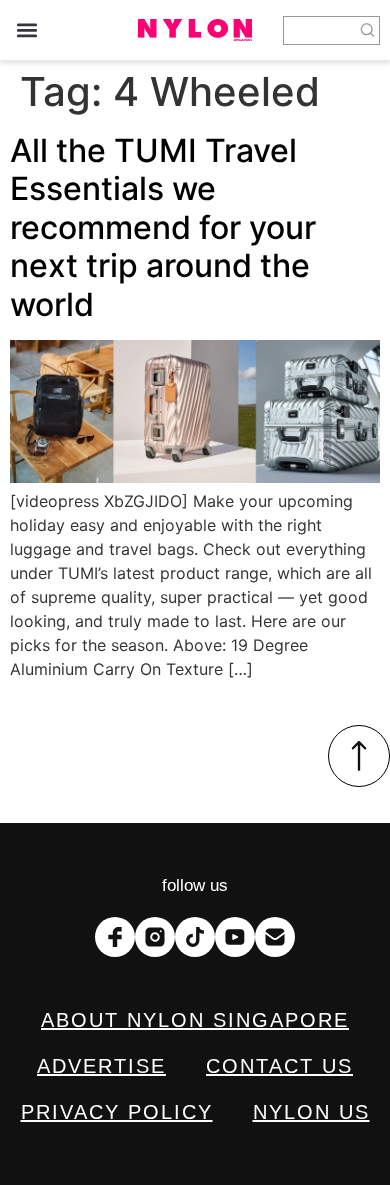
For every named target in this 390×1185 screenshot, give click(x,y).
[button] (26, 30)
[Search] (368, 30)
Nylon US (311, 1112)
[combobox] (319, 30)
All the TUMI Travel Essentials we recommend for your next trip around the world (163, 227)
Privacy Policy (117, 1112)
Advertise (101, 1066)
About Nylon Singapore (195, 1020)
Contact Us (279, 1066)
